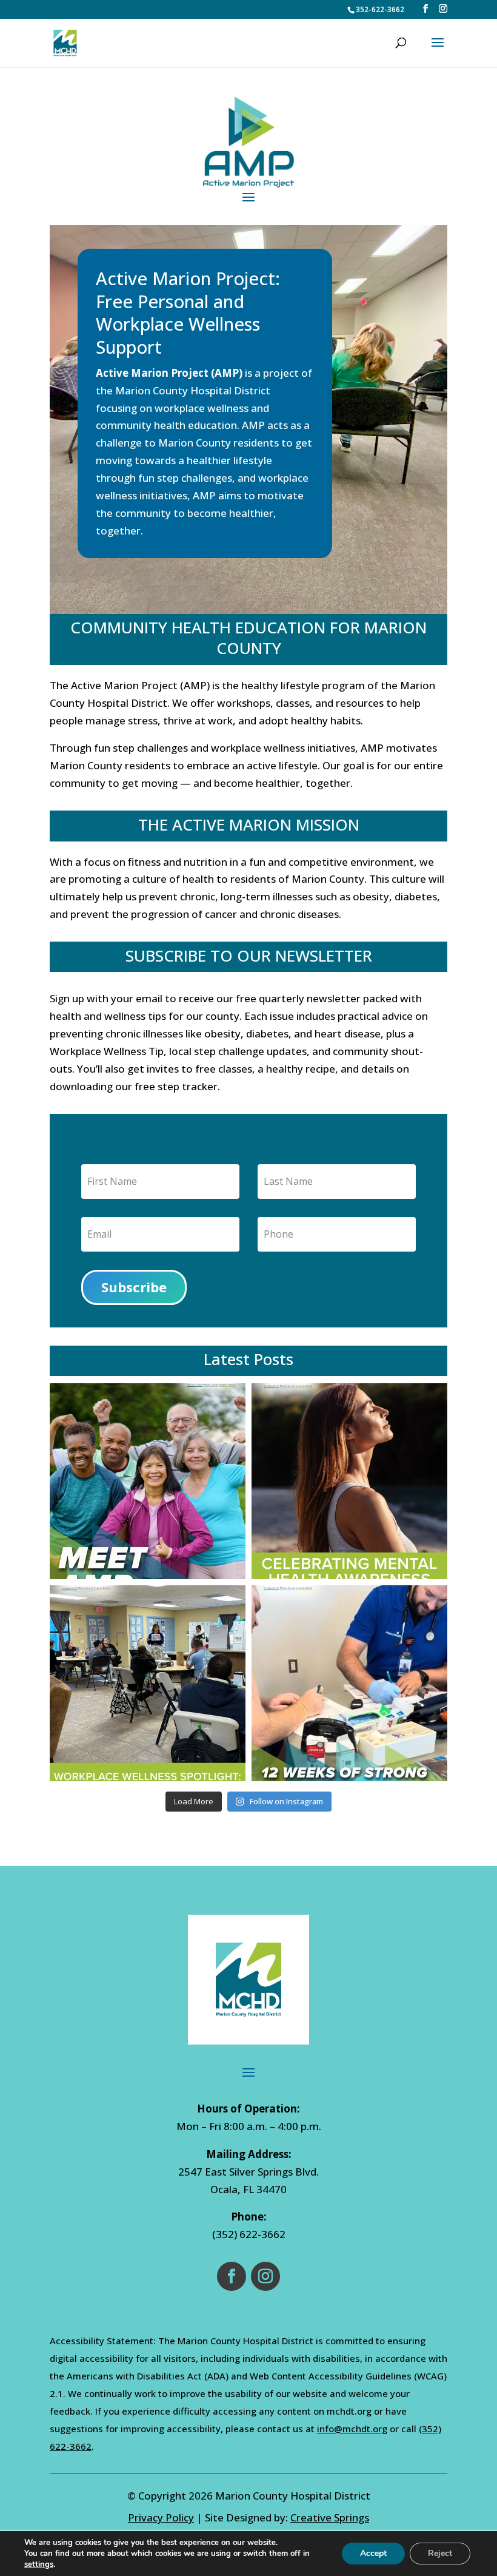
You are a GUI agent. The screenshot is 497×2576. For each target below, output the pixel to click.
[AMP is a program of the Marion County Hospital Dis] (148, 1481)
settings (39, 2564)
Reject (440, 2553)
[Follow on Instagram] (265, 2276)
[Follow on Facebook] (232, 2276)
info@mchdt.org (352, 2429)
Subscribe (134, 1287)
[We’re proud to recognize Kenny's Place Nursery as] (148, 1683)
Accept (373, 2553)
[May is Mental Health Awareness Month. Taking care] (349, 1481)
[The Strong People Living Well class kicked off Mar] (349, 1683)
